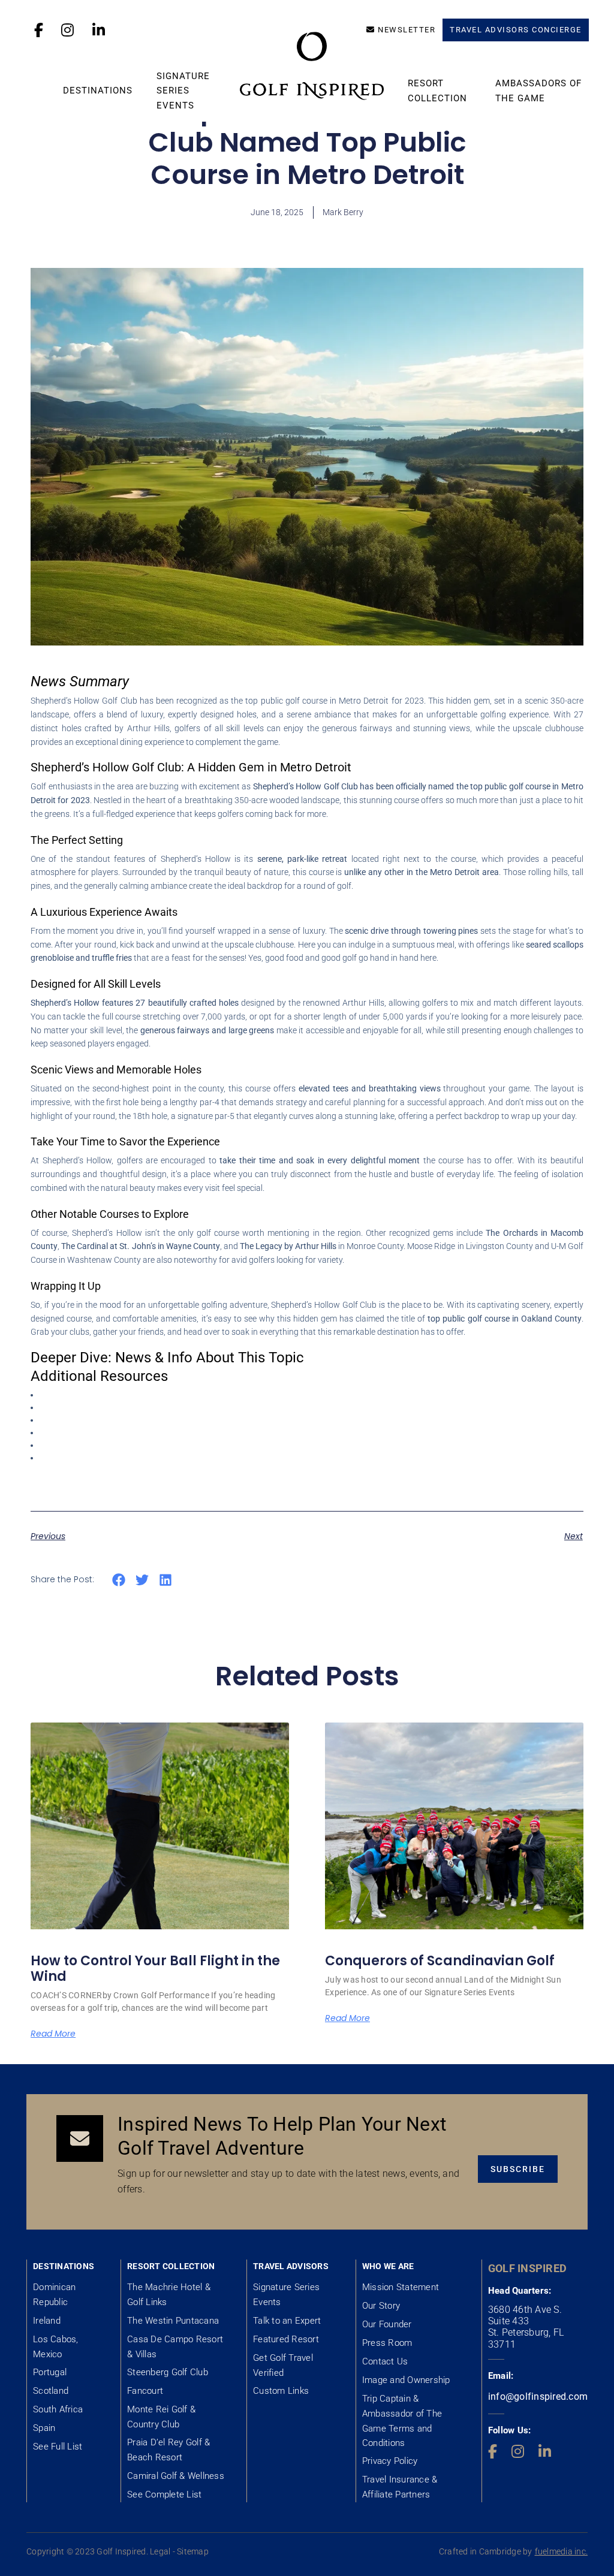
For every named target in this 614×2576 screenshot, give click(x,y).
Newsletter (407, 30)
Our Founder (387, 2324)
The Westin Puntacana (173, 2321)
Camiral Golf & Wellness (176, 2476)
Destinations (98, 91)
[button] (119, 1580)
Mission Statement (401, 2287)
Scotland (51, 2391)
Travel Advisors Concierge (516, 30)
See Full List (58, 2447)
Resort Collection (437, 91)
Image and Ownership (406, 2380)
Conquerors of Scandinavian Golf (440, 1961)
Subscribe (518, 2169)
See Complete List (164, 2494)
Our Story (381, 2306)
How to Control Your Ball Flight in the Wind (155, 1969)
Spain (44, 2428)
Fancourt (145, 2391)
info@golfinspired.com (538, 2396)
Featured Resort (286, 2339)
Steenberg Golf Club (168, 2372)
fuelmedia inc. (562, 2551)
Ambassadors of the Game (538, 91)
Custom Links (281, 2391)
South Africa (58, 2409)
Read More (53, 2034)
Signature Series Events (183, 91)
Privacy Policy (390, 2461)
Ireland (47, 2321)
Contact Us (385, 2361)
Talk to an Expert (287, 2321)
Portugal (50, 2372)
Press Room (387, 2343)
